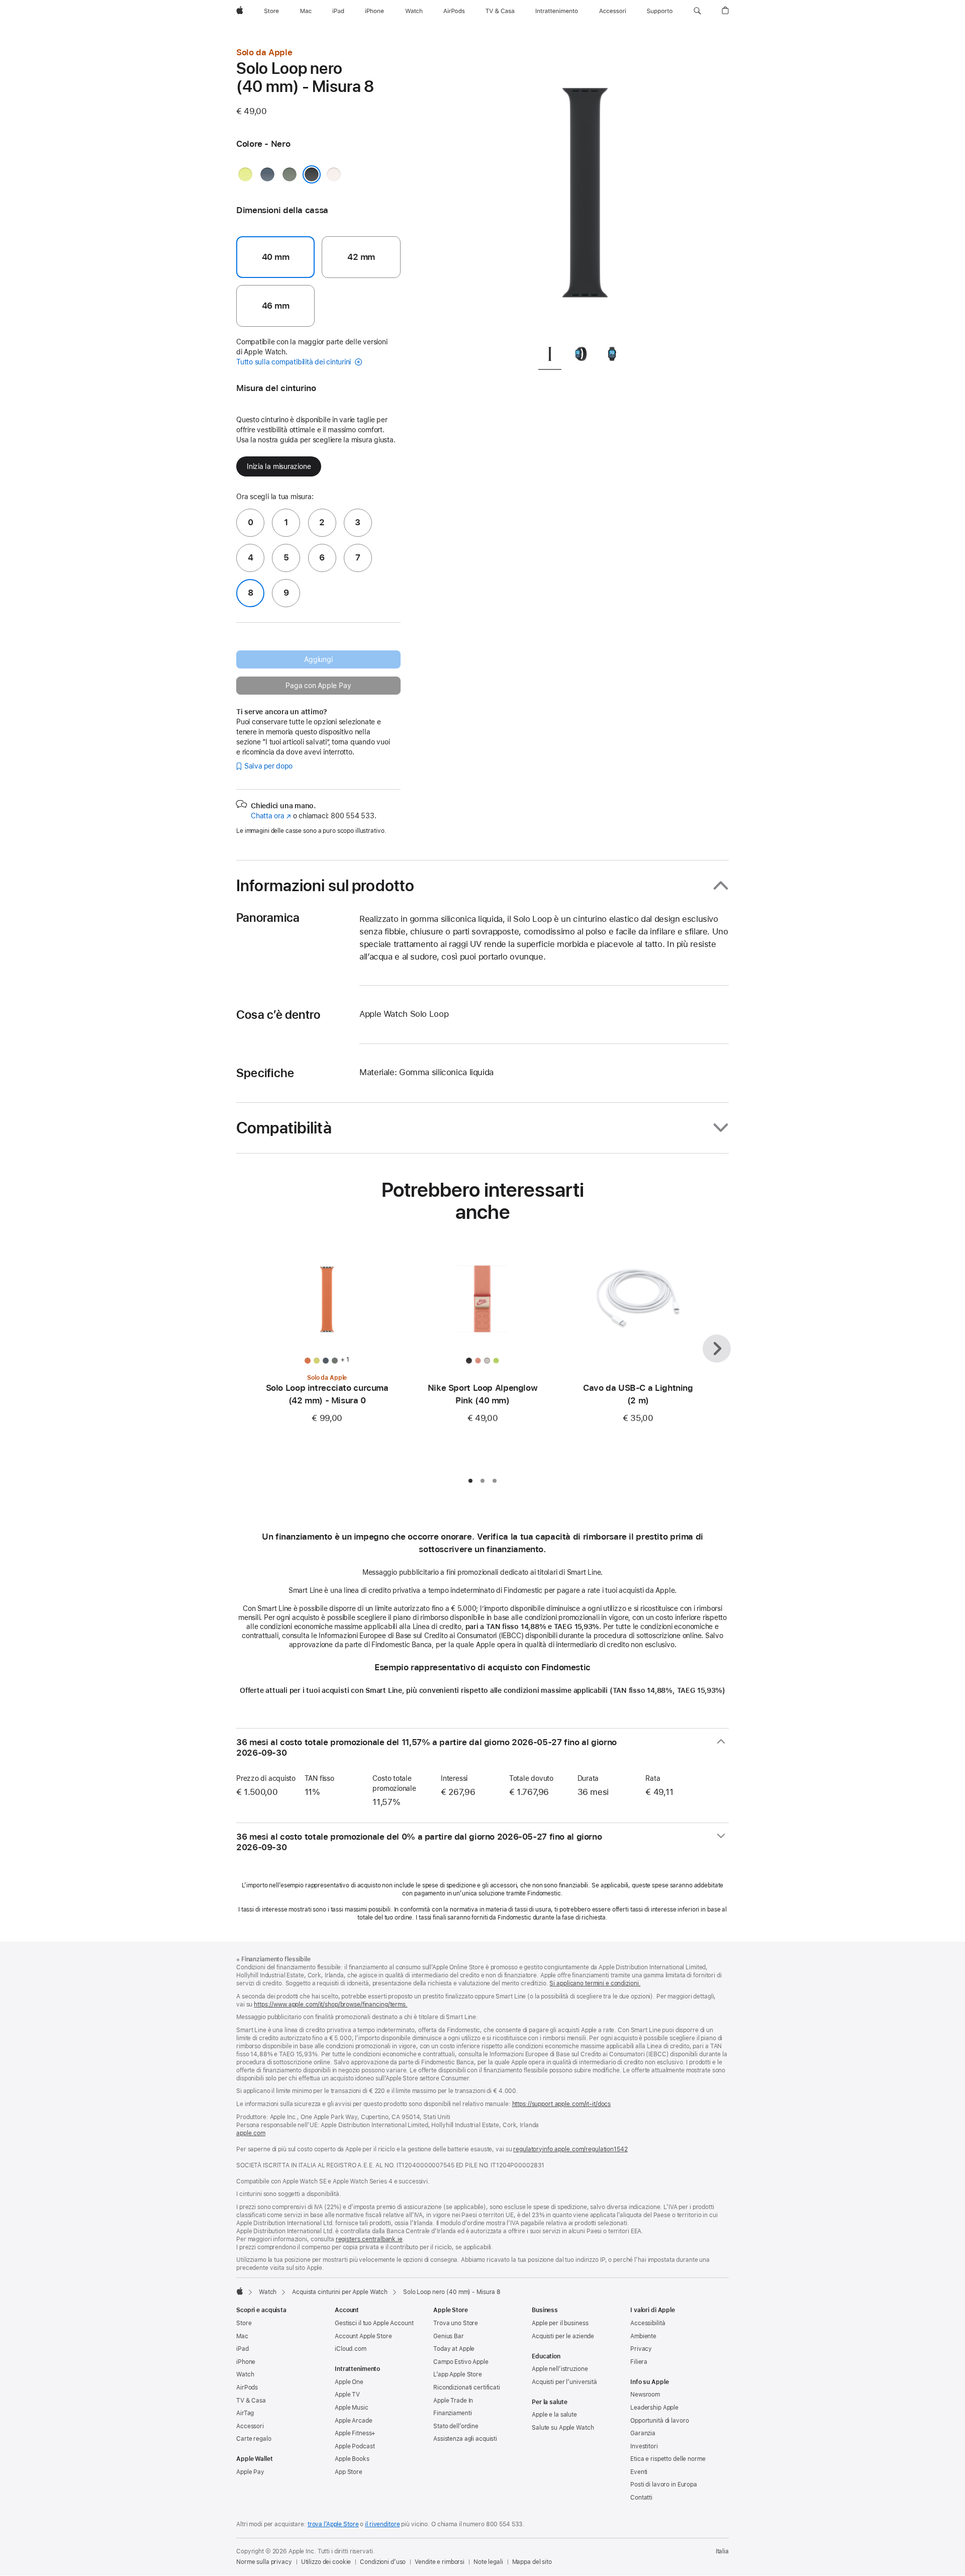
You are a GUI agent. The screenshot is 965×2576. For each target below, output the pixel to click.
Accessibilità (648, 2323)
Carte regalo (254, 2439)
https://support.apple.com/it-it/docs (562, 2104)
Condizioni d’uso (383, 2562)
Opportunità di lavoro (659, 2421)
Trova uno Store (456, 2323)
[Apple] (240, 2291)
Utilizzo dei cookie (326, 2562)
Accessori (250, 2426)
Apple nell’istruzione (560, 2369)
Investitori (644, 2446)
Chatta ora (271, 816)
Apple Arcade (354, 2421)
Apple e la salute (554, 2415)
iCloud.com (351, 2349)
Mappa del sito (532, 2562)
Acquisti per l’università (564, 2382)
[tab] (550, 356)
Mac (242, 2336)
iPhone (246, 2362)
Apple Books (352, 2459)
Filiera (639, 2362)
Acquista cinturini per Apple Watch (340, 2292)
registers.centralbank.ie (369, 2239)
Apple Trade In (453, 2401)
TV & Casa (251, 2401)
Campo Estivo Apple (461, 2362)
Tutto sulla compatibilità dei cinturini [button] (295, 362)
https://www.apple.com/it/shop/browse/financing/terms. (331, 2005)
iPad (243, 2349)
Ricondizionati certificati (467, 2388)
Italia (722, 2551)
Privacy (641, 2349)
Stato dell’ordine (456, 2426)
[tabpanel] (585, 191)
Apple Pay (250, 2472)
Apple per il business (560, 2323)
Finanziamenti (452, 2413)
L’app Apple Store (458, 2374)
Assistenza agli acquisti (465, 2439)
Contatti (641, 2498)
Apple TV (347, 2395)
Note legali (488, 2562)
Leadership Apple (654, 2408)
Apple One (349, 2382)
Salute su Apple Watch (563, 2428)
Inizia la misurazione (279, 466)
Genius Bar (449, 2336)
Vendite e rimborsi (440, 2562)
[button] (697, 11)
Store (244, 2323)
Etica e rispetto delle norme (668, 2459)
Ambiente (643, 2336)
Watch (268, 2292)
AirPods (247, 2388)
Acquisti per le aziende (563, 2336)
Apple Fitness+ (355, 2433)
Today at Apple (454, 2349)
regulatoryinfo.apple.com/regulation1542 (570, 2149)
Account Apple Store (363, 2336)
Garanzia (643, 2433)
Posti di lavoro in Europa (664, 2485)
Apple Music (352, 2408)
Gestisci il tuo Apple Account (374, 2323)
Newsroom (645, 2395)
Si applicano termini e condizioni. (595, 1983)
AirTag (245, 2413)
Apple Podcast (355, 2446)
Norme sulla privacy (264, 2562)
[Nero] (312, 174)
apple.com (251, 2133)
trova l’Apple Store (333, 2524)
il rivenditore (382, 2524)
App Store (349, 2472)
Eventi (639, 2472)
